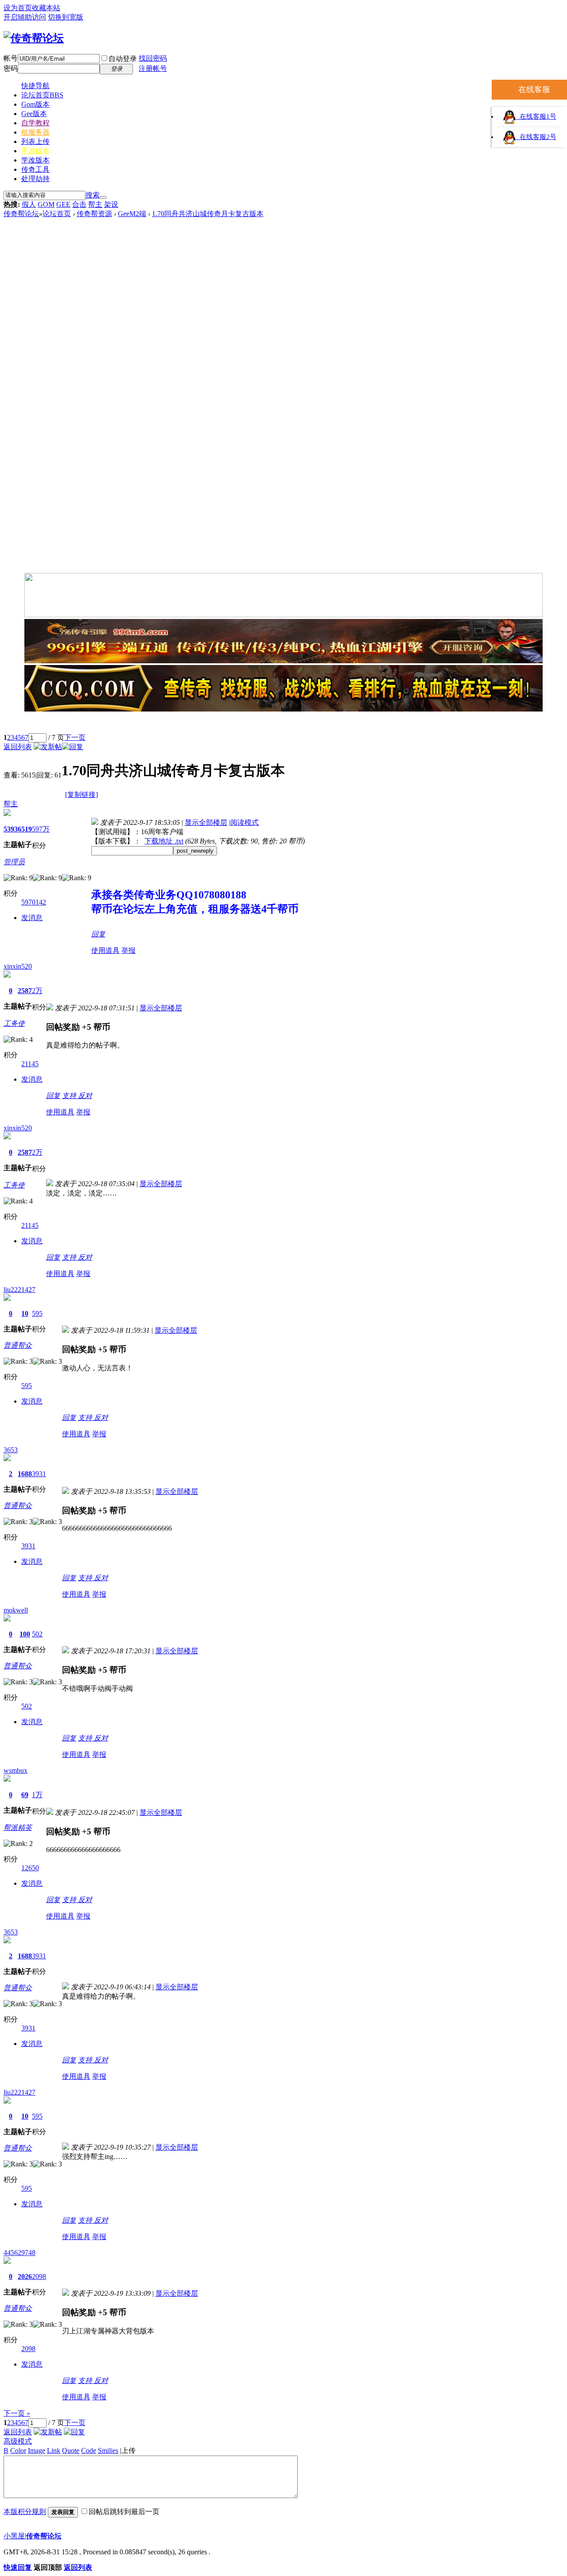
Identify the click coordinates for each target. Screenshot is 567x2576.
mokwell (16, 1610)
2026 (25, 2276)
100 (25, 1634)
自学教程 (35, 123)
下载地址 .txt (164, 841)
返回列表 (18, 747)
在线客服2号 (536, 137)
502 (37, 1634)
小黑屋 (14, 2536)
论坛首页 (42, 95)
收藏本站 (46, 8)
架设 (111, 204)
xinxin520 (18, 966)
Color (18, 2450)
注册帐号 (153, 68)
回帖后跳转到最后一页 (124, 2512)
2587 (25, 991)
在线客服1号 (536, 116)
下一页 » (17, 2413)
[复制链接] (82, 795)
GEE (63, 204)
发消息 (32, 918)
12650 (30, 1868)
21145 (30, 1064)
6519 (25, 829)
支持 (70, 1096)
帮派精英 (18, 1828)
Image (37, 2450)
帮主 (95, 204)
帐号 (11, 58)
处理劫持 (35, 179)
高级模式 (18, 2441)
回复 (98, 934)
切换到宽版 (66, 17)
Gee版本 (34, 114)
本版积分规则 (25, 2512)
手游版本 (35, 151)
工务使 (14, 1023)
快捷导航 (35, 86)
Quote (71, 2450)
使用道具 (105, 950)
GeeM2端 (132, 214)
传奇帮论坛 (21, 214)
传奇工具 (35, 169)
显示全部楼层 (206, 822)
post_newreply (195, 851)
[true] (103, 197)
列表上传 (35, 141)
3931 (39, 1474)
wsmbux (16, 1770)
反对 (85, 1096)
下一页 (75, 737)
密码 (11, 68)
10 (25, 1313)
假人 (29, 204)
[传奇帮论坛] (34, 38)
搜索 (93, 195)
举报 (128, 950)
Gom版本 (35, 104)
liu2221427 (19, 1290)
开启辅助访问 (25, 17)
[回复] (73, 747)
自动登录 (123, 59)
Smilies (108, 2450)
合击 (79, 204)
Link (54, 2450)
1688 (25, 1474)
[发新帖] (48, 747)
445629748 (19, 2253)
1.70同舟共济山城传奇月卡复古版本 (208, 214)
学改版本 (35, 160)
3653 (11, 1450)
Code (89, 2450)
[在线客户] (283, 723)
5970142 (34, 902)
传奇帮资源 (94, 214)
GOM (46, 204)
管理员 (14, 862)
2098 (39, 2276)
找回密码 (153, 58)
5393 (11, 829)
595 (37, 1313)
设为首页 (18, 8)
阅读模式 (245, 822)
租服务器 (35, 132)
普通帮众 (18, 1345)
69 (25, 1795)
